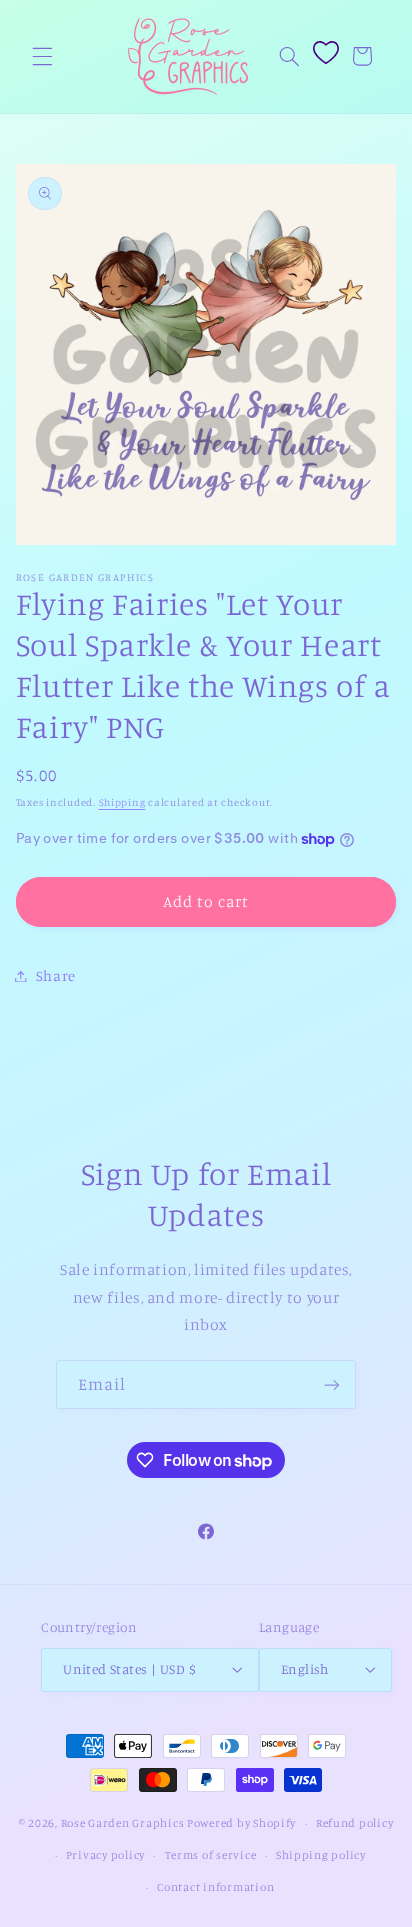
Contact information (215, 1887)
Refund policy (355, 1823)
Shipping (122, 802)
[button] (42, 56)
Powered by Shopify (241, 1823)
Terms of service (211, 1855)
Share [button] (56, 975)
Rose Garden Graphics (123, 1823)
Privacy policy (105, 1855)
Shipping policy (321, 1855)
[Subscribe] (332, 1384)
